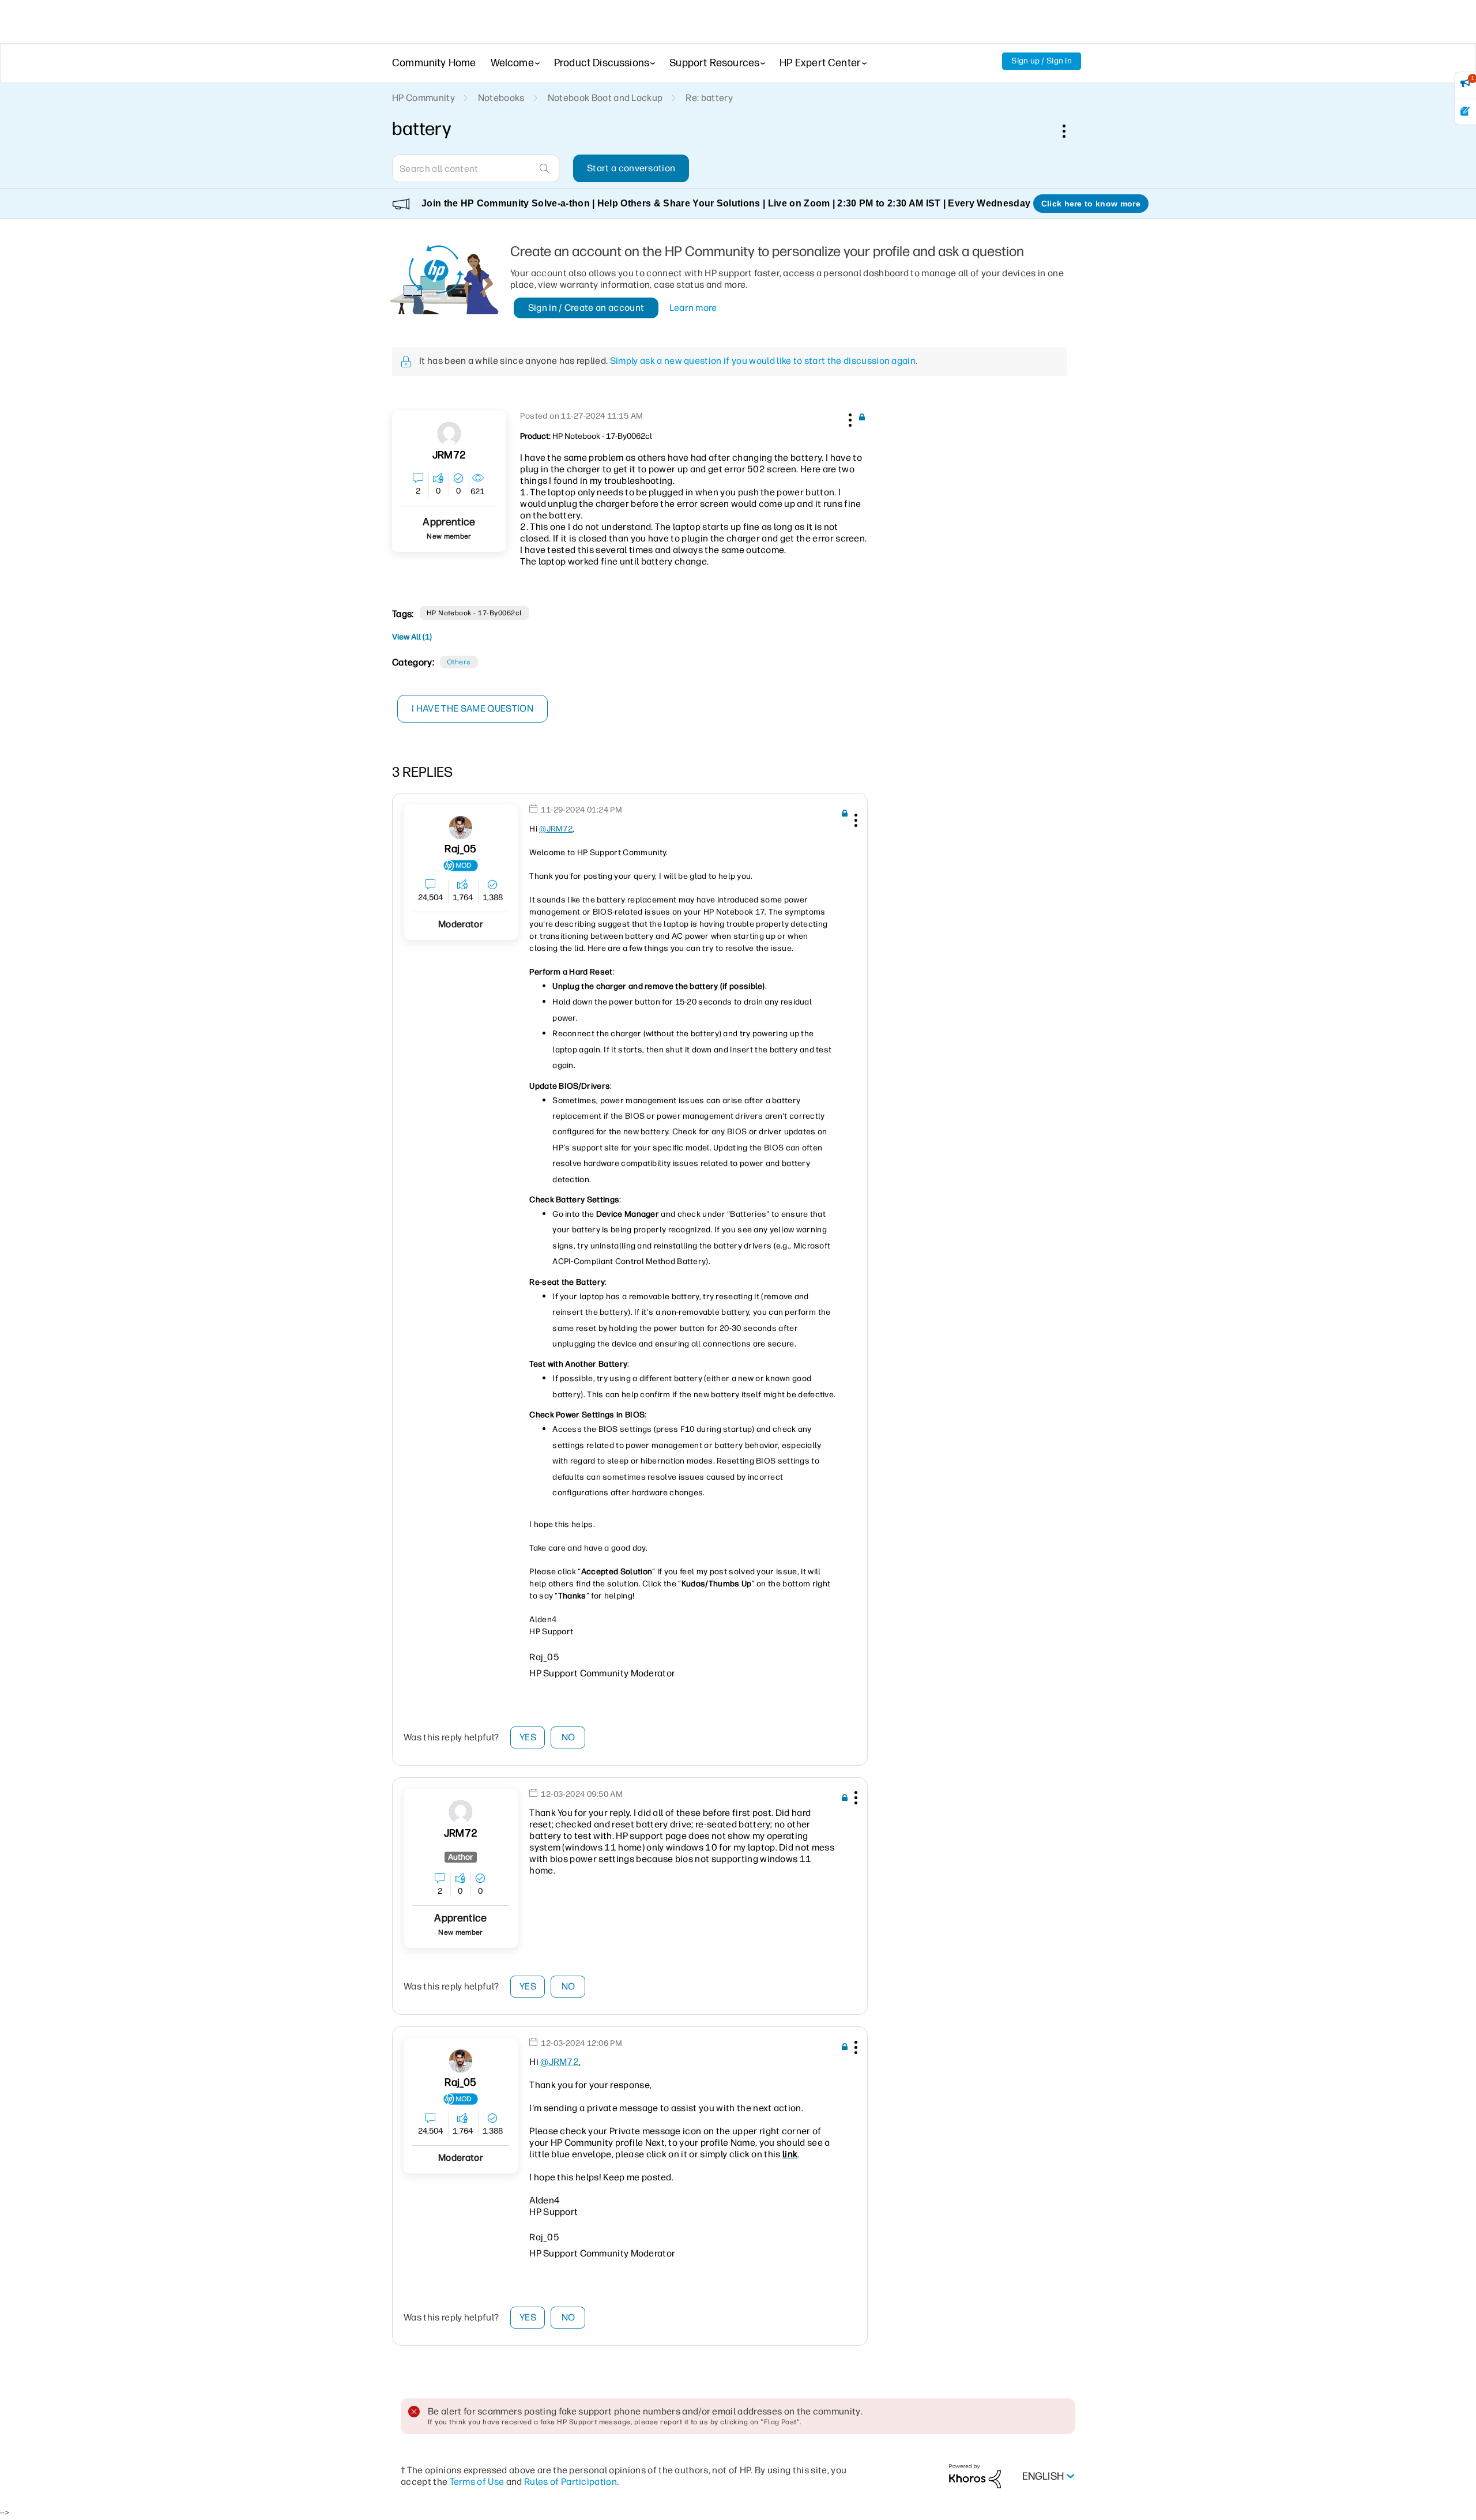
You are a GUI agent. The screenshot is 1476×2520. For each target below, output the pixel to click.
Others (459, 662)
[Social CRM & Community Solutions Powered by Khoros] (975, 2476)
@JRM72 (556, 829)
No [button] (568, 1737)
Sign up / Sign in (1042, 61)
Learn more (693, 308)
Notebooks (501, 98)
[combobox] (476, 168)
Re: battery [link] (709, 98)
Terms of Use (477, 2482)
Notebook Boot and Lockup (605, 98)
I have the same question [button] (472, 708)
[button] (849, 418)
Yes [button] (528, 1737)
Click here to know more (1091, 204)
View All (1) (412, 637)
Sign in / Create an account (586, 308)
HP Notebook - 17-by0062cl (475, 613)
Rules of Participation (571, 2482)
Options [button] (1070, 131)
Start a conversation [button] (631, 168)
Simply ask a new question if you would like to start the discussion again (763, 361)
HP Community (423, 98)
